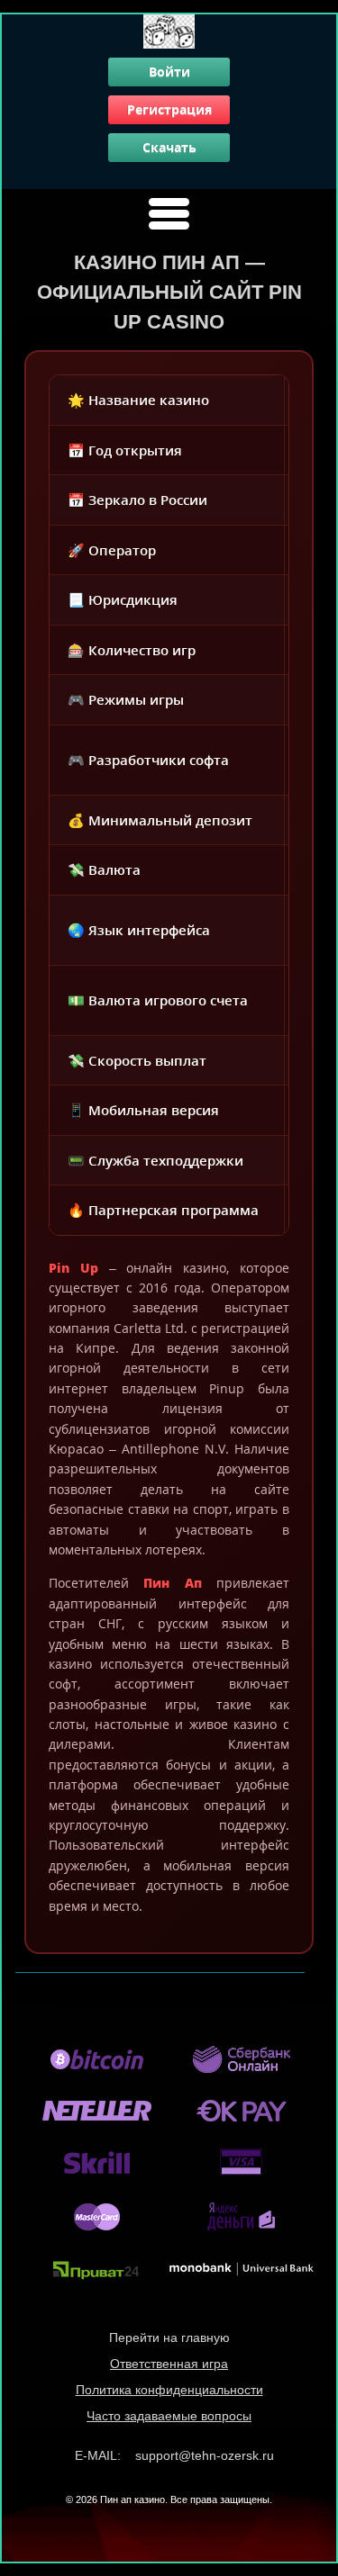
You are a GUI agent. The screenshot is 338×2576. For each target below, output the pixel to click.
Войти (169, 72)
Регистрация (169, 109)
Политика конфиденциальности (169, 2390)
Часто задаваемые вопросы (169, 2416)
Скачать (169, 147)
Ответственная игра (169, 2364)
